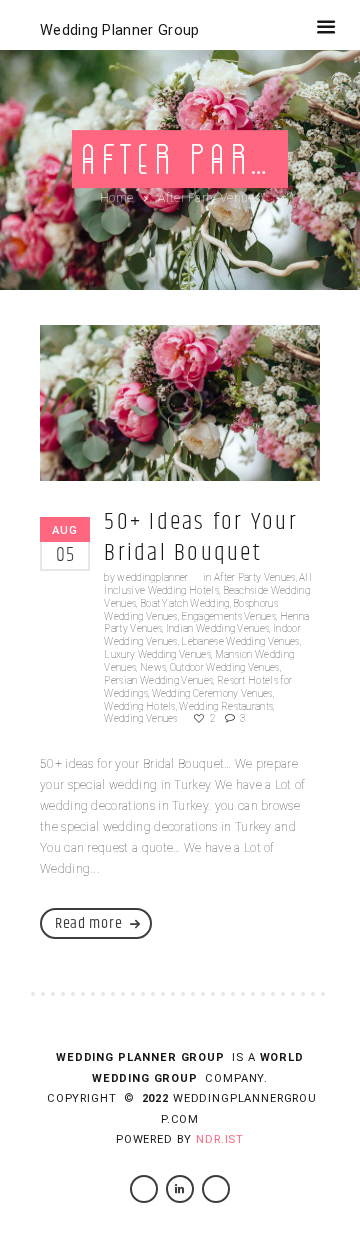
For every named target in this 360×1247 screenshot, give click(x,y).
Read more (88, 923)
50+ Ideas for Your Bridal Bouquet (200, 537)
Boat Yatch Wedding (185, 603)
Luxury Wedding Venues (157, 654)
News (153, 667)
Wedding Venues (140, 718)
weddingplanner (152, 577)
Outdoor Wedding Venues (225, 667)
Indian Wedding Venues (218, 628)
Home (116, 198)
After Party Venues (255, 577)
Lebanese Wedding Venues (240, 641)
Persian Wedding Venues (158, 680)
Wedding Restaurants (226, 706)
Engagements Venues (228, 616)
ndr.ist (220, 1139)
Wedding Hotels (139, 706)
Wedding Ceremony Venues (212, 693)
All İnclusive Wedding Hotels (208, 584)
